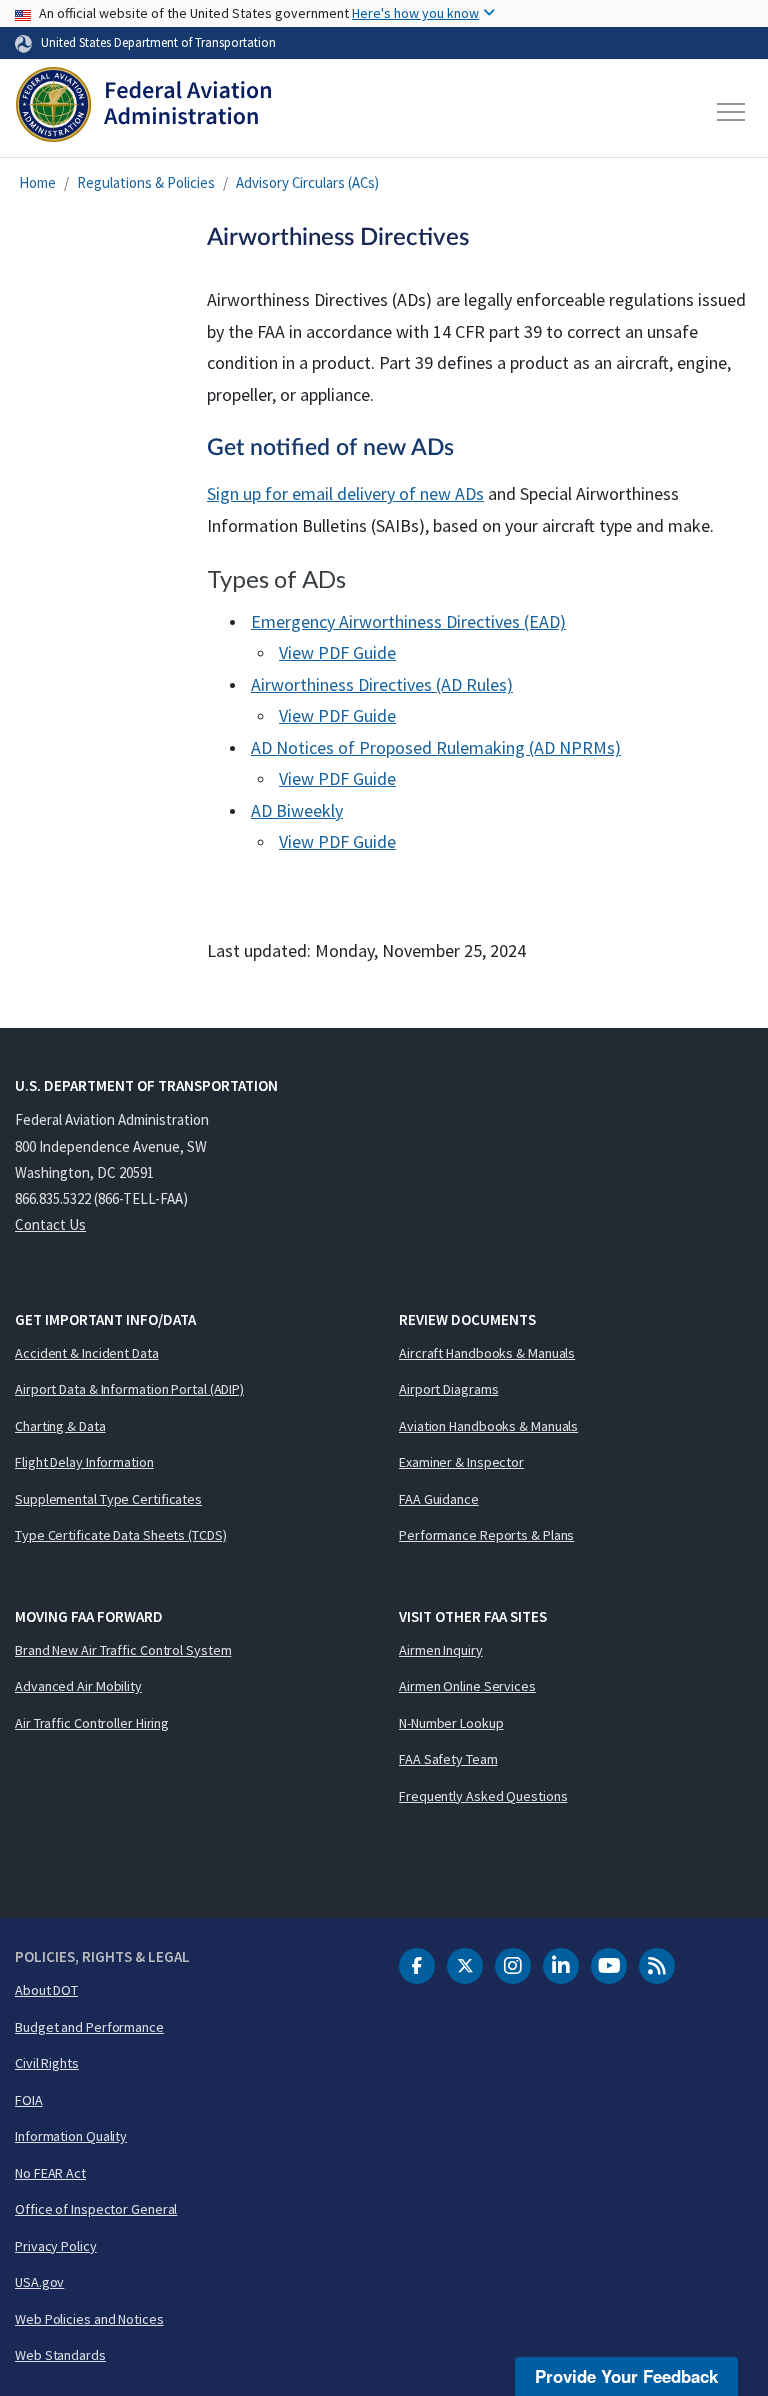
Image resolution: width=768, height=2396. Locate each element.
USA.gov (39, 2282)
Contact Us (50, 1224)
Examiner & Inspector (461, 1462)
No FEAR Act (50, 2173)
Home (37, 182)
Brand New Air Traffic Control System (123, 1650)
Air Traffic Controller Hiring (92, 1723)
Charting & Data (60, 1426)
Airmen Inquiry (441, 1650)
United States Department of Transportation (158, 42)
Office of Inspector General (96, 2209)
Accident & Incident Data (87, 1353)
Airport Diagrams (448, 1389)
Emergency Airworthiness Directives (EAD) (408, 621)
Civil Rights (47, 2063)
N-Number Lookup (451, 1723)
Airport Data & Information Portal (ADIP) (129, 1389)
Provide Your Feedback (626, 2376)
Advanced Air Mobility (78, 1686)
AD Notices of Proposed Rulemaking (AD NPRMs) (436, 747)
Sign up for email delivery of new (345, 493)
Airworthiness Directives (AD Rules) (382, 684)
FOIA (29, 2100)
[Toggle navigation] (732, 112)
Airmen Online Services (467, 1686)
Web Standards (60, 2355)
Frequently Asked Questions (483, 1796)
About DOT (46, 1990)
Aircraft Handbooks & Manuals (487, 1353)
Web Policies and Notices (89, 2319)
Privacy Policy (56, 2246)
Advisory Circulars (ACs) (307, 182)
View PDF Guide (337, 652)
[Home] (143, 112)
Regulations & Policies (146, 182)
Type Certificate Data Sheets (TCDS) (121, 1535)
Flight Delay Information (84, 1462)
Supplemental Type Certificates (108, 1499)
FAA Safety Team (448, 1759)
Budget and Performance (89, 2027)
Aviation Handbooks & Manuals (488, 1426)
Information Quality (71, 2136)
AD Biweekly (297, 810)
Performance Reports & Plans (486, 1535)
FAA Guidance (439, 1499)
